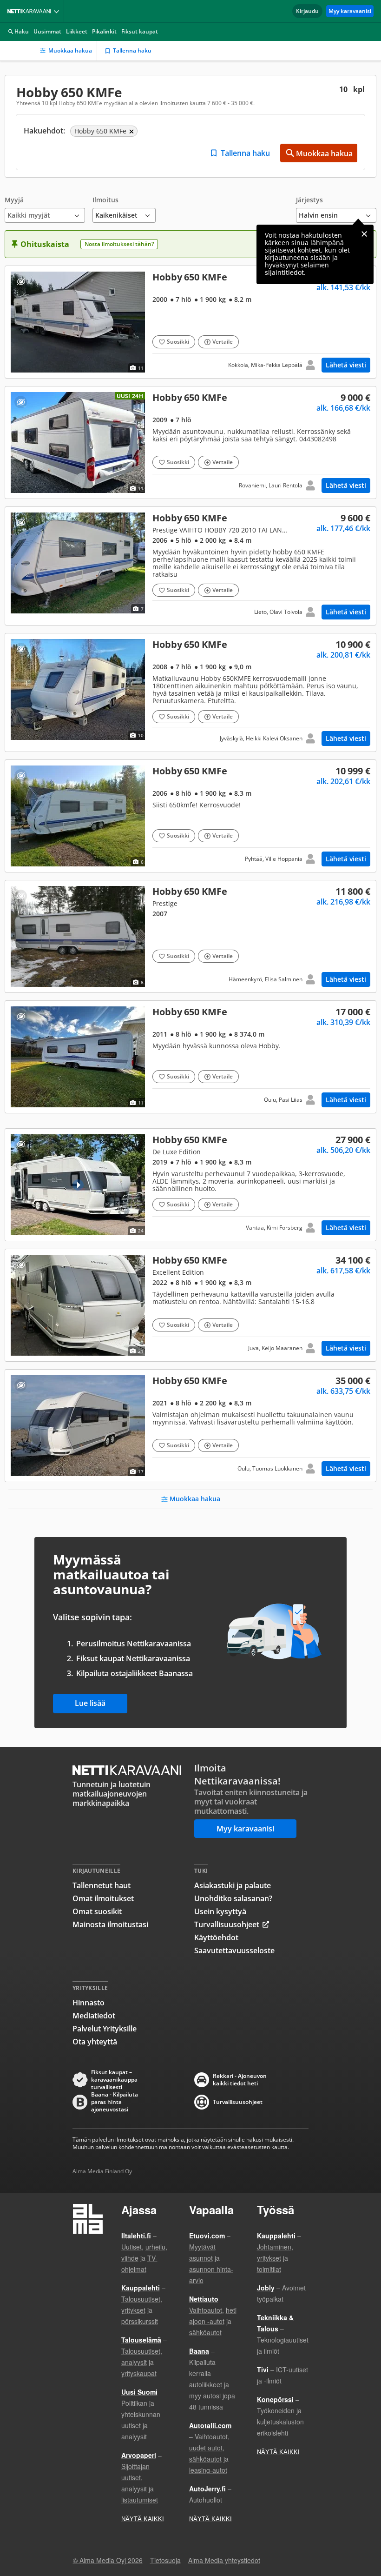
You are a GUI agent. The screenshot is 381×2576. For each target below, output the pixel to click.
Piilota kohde (21, 282)
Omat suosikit (97, 1911)
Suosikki (178, 342)
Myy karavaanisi (350, 11)
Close (364, 234)
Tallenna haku (132, 50)
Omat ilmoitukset (103, 1898)
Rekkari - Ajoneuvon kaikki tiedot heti (240, 2080)
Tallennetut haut (102, 1885)
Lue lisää (90, 1703)
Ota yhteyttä (95, 2042)
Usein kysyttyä (220, 1911)
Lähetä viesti (346, 365)
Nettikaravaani (31, 11)
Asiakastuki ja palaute (233, 1885)
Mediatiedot (94, 2016)
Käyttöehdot (216, 1937)
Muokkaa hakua (70, 50)
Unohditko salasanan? (233, 1898)
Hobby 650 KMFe (190, 322)
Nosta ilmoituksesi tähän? (119, 244)
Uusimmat (47, 31)
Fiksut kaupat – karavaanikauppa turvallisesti (114, 2080)
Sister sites (58, 11)
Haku (22, 31)
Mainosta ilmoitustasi (110, 1924)
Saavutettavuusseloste (234, 1950)
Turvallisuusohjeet (227, 1924)
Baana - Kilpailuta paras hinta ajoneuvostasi (115, 2102)
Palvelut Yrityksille (105, 2029)
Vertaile (223, 342)
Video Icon (78, 1185)
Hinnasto (89, 2003)
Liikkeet (77, 31)
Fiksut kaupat (140, 31)
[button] (45, 210)
